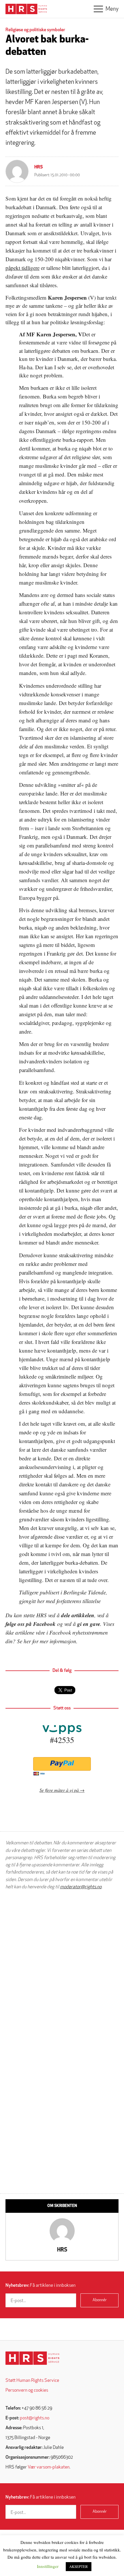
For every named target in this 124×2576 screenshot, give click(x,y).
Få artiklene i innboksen (41, 2286)
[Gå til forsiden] (32, 2358)
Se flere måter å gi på (59, 1790)
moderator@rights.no (81, 1887)
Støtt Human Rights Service (32, 2381)
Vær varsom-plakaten (49, 2467)
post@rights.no (35, 2418)
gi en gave (89, 1624)
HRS (39, 167)
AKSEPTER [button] (79, 2566)
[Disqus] (62, 1968)
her (27, 1641)
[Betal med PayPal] (62, 1764)
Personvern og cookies (27, 2390)
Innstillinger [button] (48, 2566)
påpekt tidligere (22, 268)
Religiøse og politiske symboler (35, 30)
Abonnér (100, 2300)
